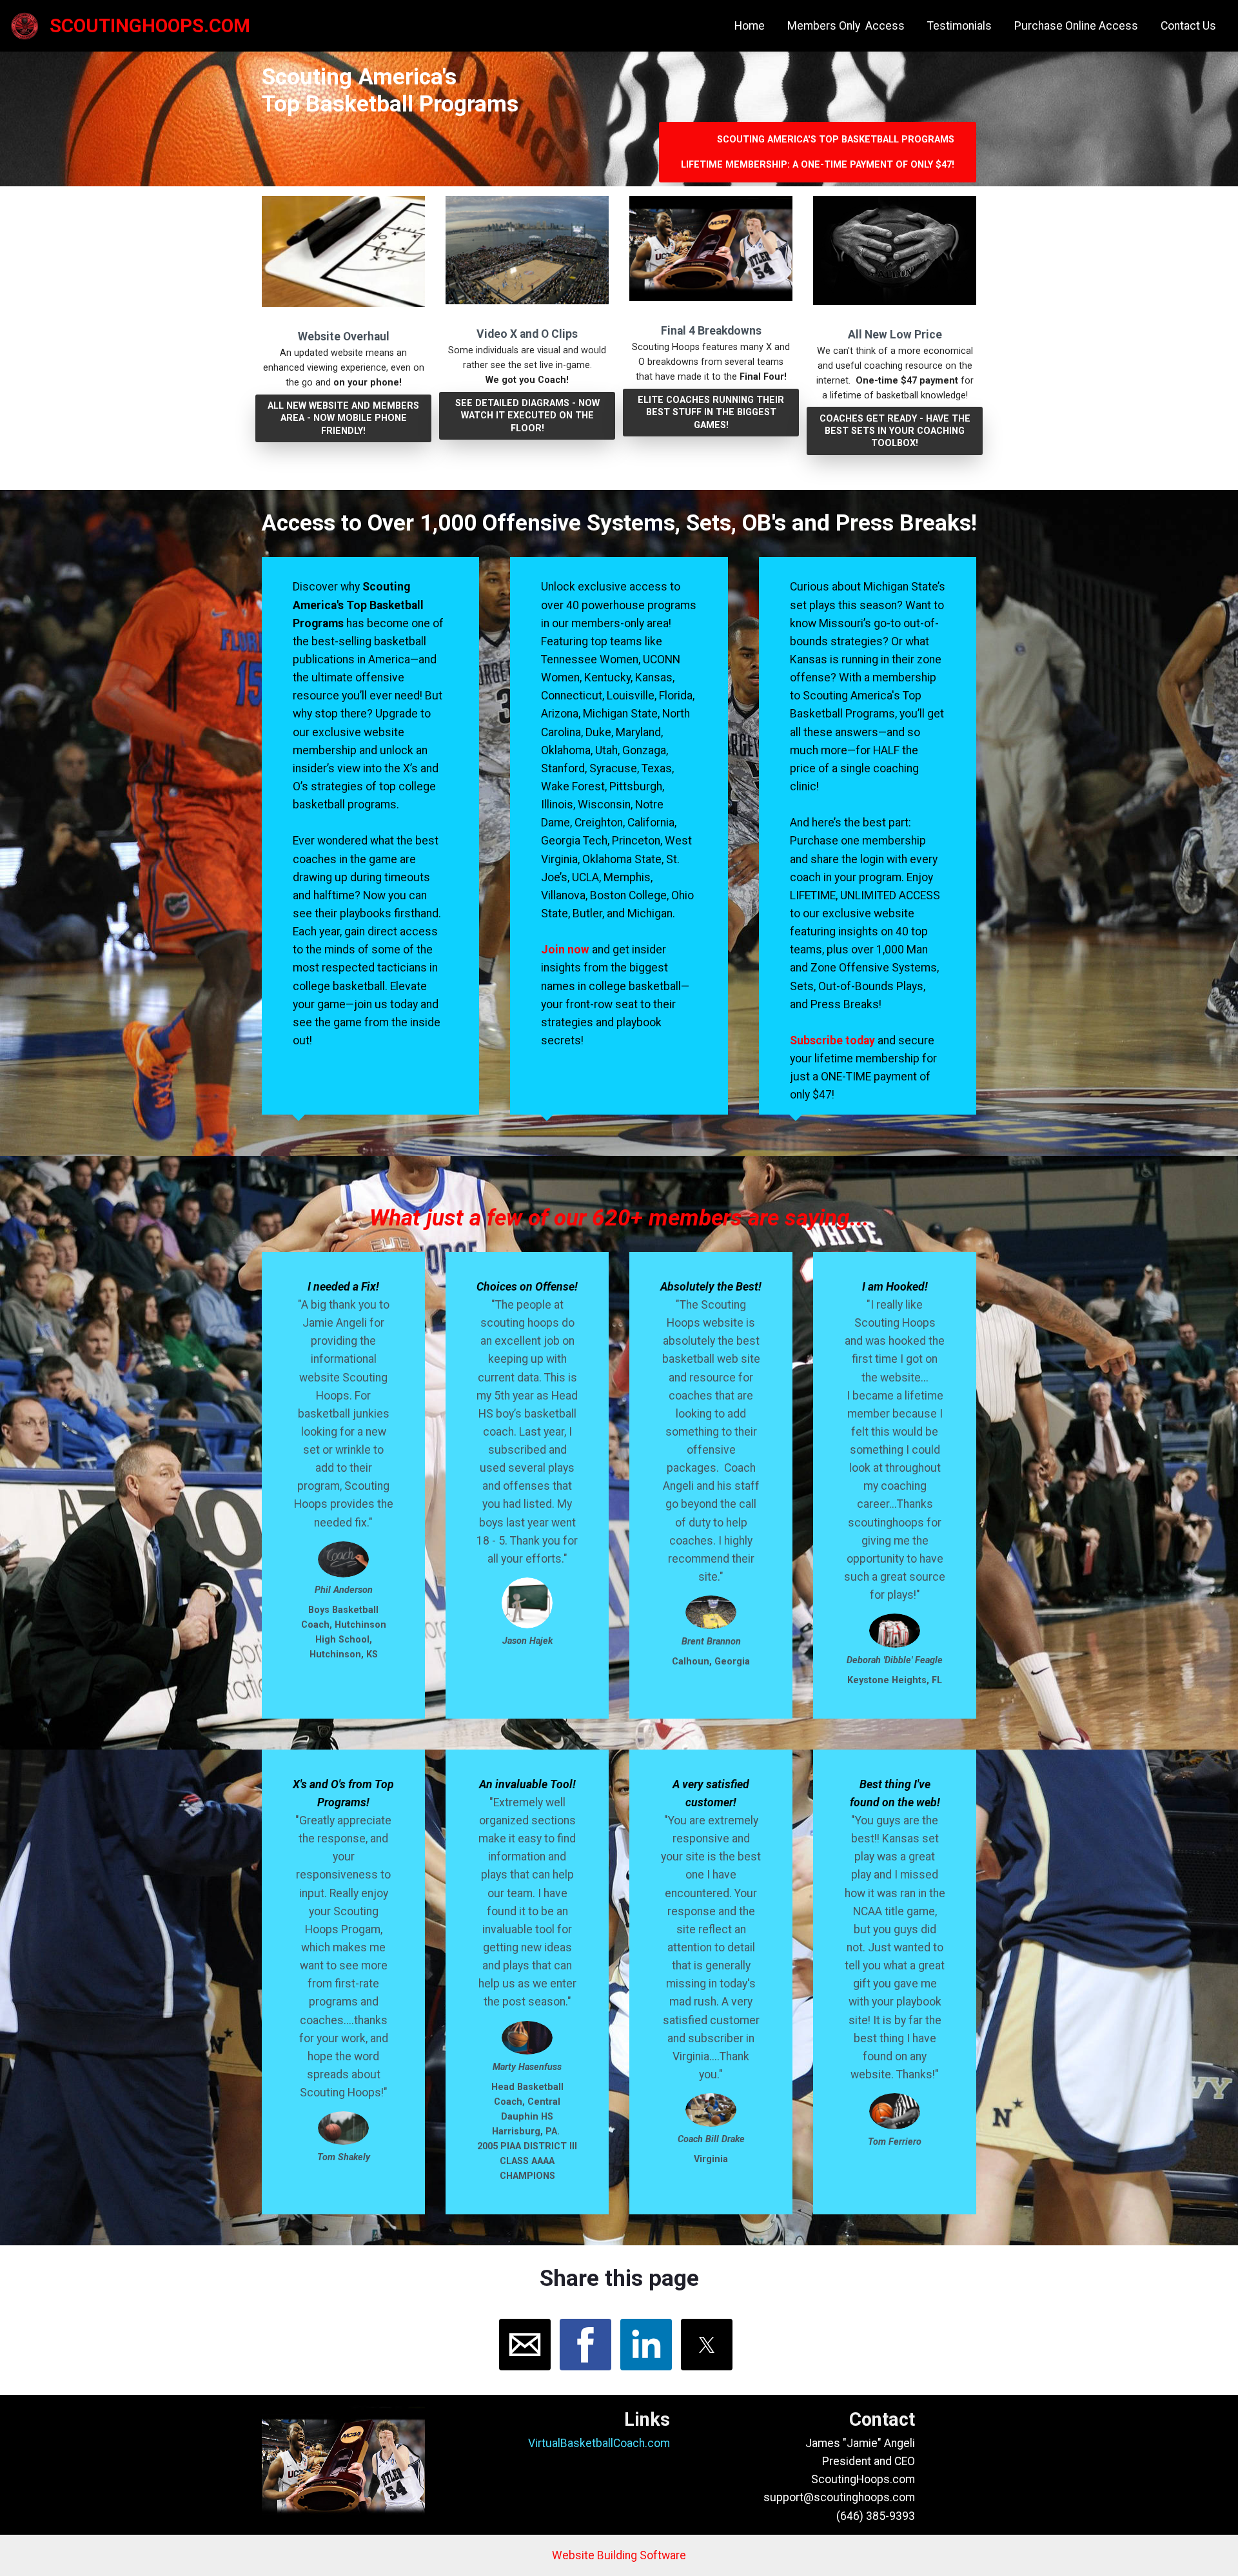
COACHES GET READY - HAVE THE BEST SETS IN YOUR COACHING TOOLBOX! (895, 431)
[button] (525, 2345)
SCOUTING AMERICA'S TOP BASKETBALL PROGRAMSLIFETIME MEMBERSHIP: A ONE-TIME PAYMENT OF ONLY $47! (818, 152)
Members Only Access (846, 26)
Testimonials (959, 26)
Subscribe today (832, 1040)
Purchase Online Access (1076, 26)
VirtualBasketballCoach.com (599, 2443)
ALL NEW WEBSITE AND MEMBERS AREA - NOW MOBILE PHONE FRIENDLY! (343, 418)
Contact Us (1188, 26)
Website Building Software (619, 2555)
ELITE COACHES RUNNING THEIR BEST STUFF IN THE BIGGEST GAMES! (711, 412)
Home (750, 26)
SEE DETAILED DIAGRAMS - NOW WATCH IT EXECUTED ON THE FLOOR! (527, 415)
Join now (566, 950)
